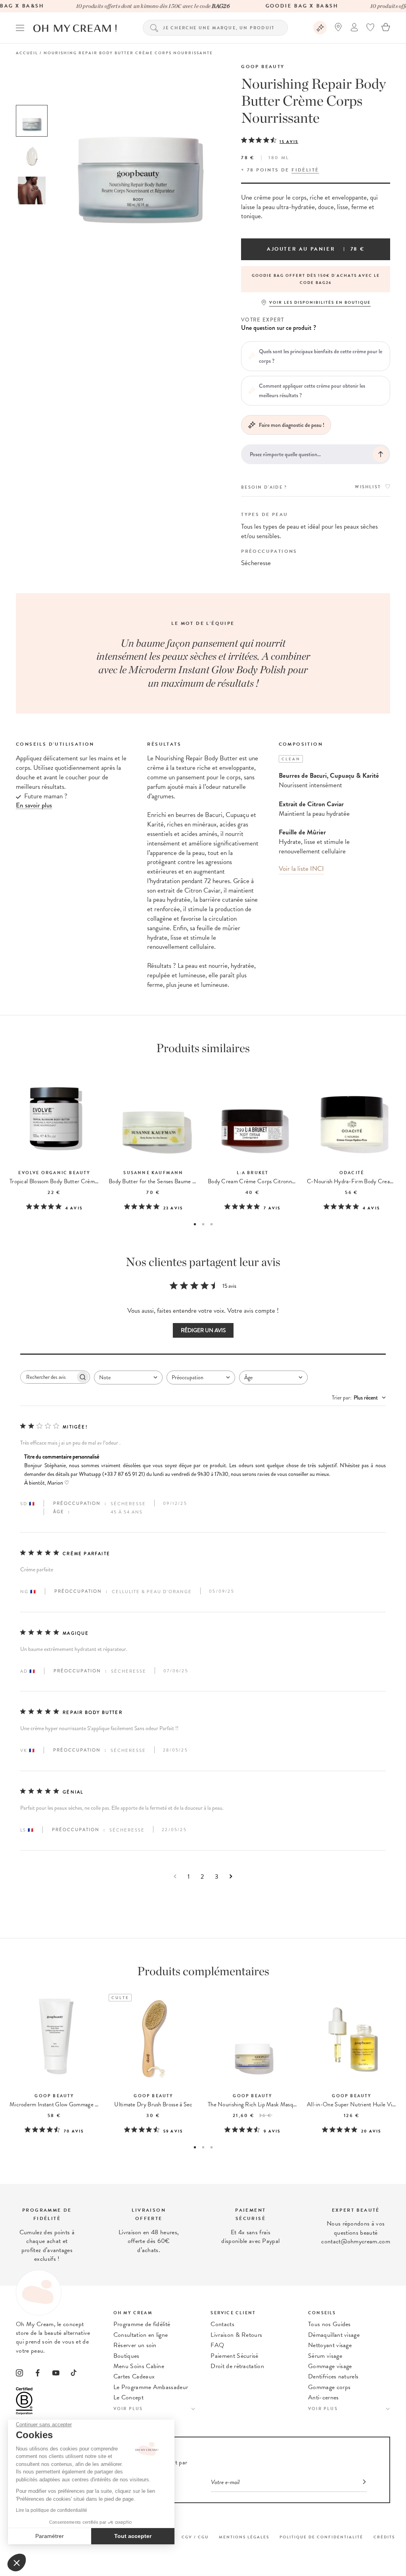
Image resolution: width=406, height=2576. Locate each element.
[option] (32, 121)
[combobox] (128, 1377)
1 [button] (195, 1224)
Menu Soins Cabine (139, 2366)
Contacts (222, 2324)
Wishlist (368, 487)
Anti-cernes (324, 2397)
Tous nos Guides (329, 2324)
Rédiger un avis (203, 1330)
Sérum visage (325, 2356)
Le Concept (128, 2397)
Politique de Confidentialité (321, 2537)
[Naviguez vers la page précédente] (175, 1876)
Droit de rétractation (237, 2366)
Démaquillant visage (334, 2335)
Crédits (384, 2537)
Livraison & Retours (236, 2335)
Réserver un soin (135, 2345)
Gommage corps (329, 2387)
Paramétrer (50, 2536)
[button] (17, 2563)
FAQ (217, 2345)
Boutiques (126, 2356)
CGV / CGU (195, 2537)
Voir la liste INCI (301, 869)
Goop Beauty (263, 67)
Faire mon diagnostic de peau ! (292, 425)
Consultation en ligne (141, 2335)
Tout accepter (133, 2536)
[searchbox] (48, 1377)
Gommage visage (330, 2366)
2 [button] (203, 1224)
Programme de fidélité (142, 2324)
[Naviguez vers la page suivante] (231, 1876)
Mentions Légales (244, 2537)
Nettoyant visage (330, 2345)
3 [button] (212, 1224)
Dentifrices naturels (333, 2376)
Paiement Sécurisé (234, 2356)
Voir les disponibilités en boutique (320, 302)
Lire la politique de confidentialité (52, 2510)
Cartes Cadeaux (134, 2376)
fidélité (305, 170)
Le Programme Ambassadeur (151, 2387)
